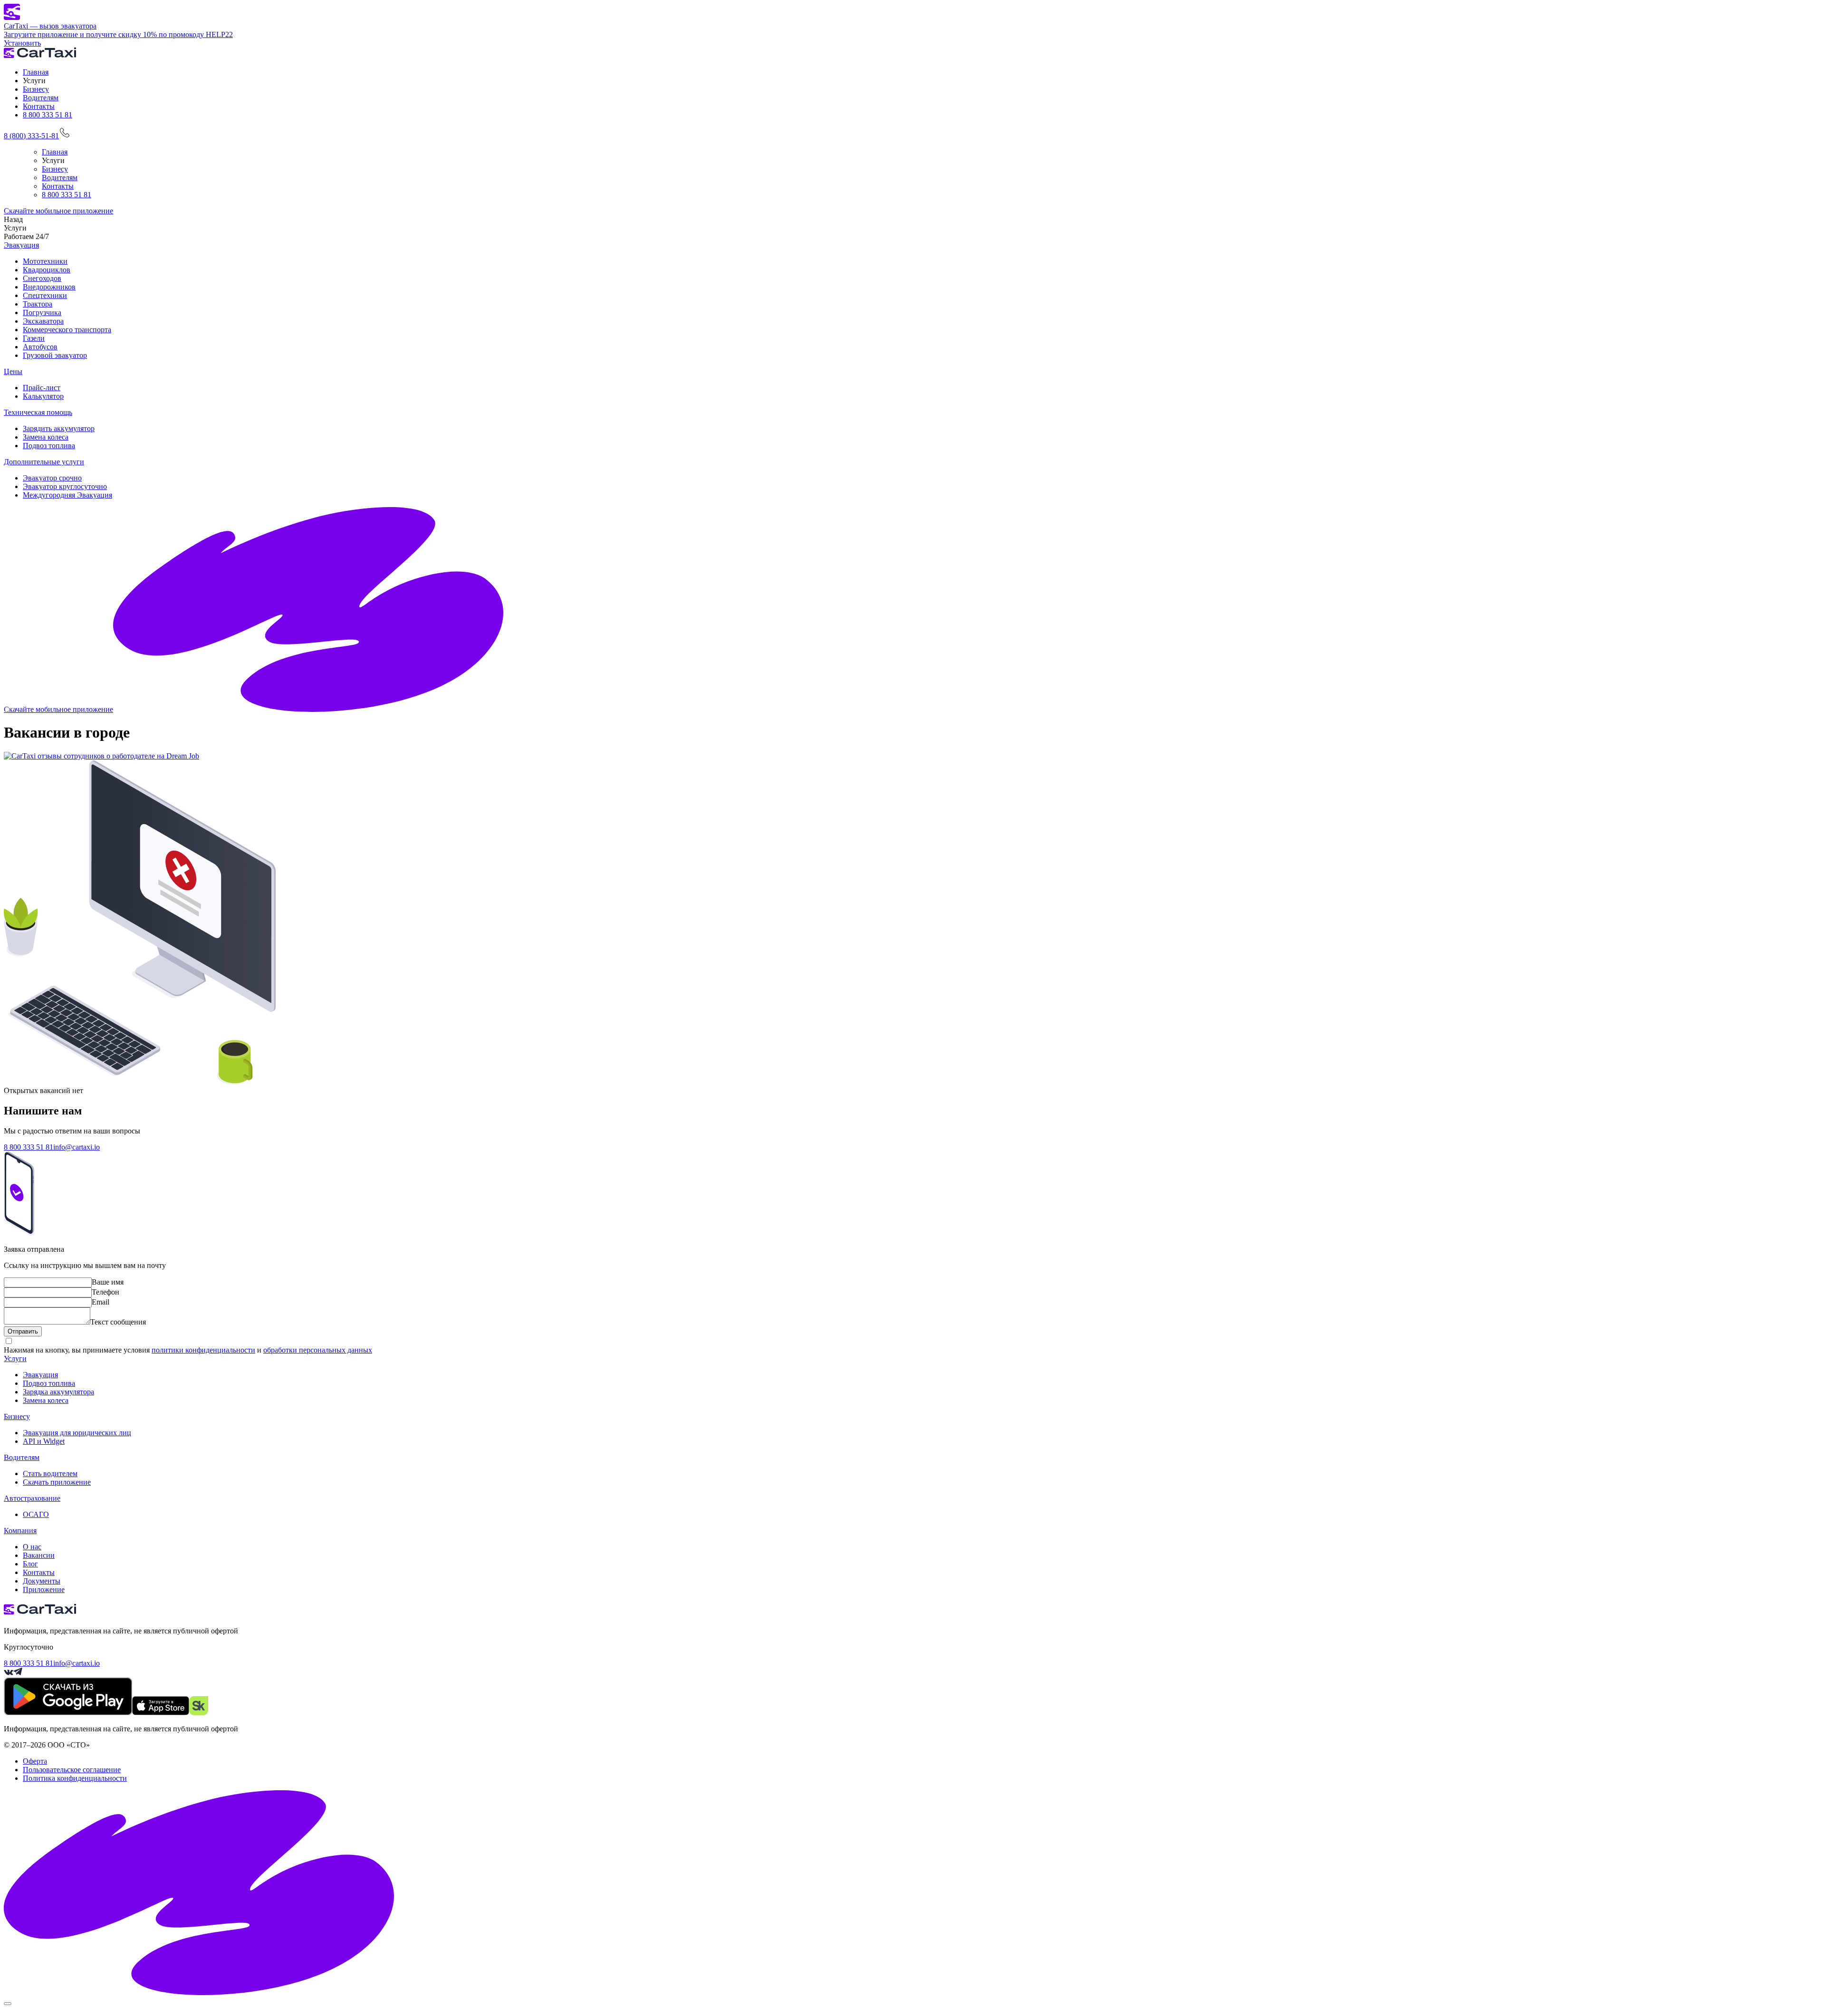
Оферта (35, 1761)
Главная (36, 72)
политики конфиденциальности (203, 1350)
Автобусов (40, 347)
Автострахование (32, 1498)
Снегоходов (42, 278)
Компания (20, 1531)
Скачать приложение (57, 1482)
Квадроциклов (47, 270)
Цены (13, 371)
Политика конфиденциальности (75, 1778)
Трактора (38, 304)
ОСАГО (36, 1514)
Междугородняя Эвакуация (67, 495)
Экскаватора (43, 321)
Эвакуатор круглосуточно (65, 486)
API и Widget (44, 1441)
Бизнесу (36, 89)
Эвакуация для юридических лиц (77, 1433)
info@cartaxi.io (77, 1147)
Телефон (106, 1292)
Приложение (44, 1589)
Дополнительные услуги (44, 462)
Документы (42, 1581)
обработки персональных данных (318, 1350)
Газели (34, 338)
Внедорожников (49, 287)
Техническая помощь (38, 412)
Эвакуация (21, 245)
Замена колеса (46, 437)
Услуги (15, 1358)
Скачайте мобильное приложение (58, 211)
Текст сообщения (118, 1322)
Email (101, 1302)
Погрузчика (42, 312)
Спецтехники (45, 295)
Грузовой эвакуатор (55, 355)
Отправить (23, 1331)
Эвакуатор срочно (52, 478)
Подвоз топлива (49, 446)
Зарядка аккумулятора (58, 1392)
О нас (32, 1547)
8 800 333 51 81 (48, 115)
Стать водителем (50, 1474)
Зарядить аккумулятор (59, 428)
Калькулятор (43, 396)
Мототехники (45, 261)
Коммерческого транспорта (67, 330)
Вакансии (39, 1555)
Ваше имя (108, 1282)
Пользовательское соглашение (72, 1770)
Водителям (41, 98)
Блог (30, 1564)
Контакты (39, 106)
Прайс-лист (42, 388)
